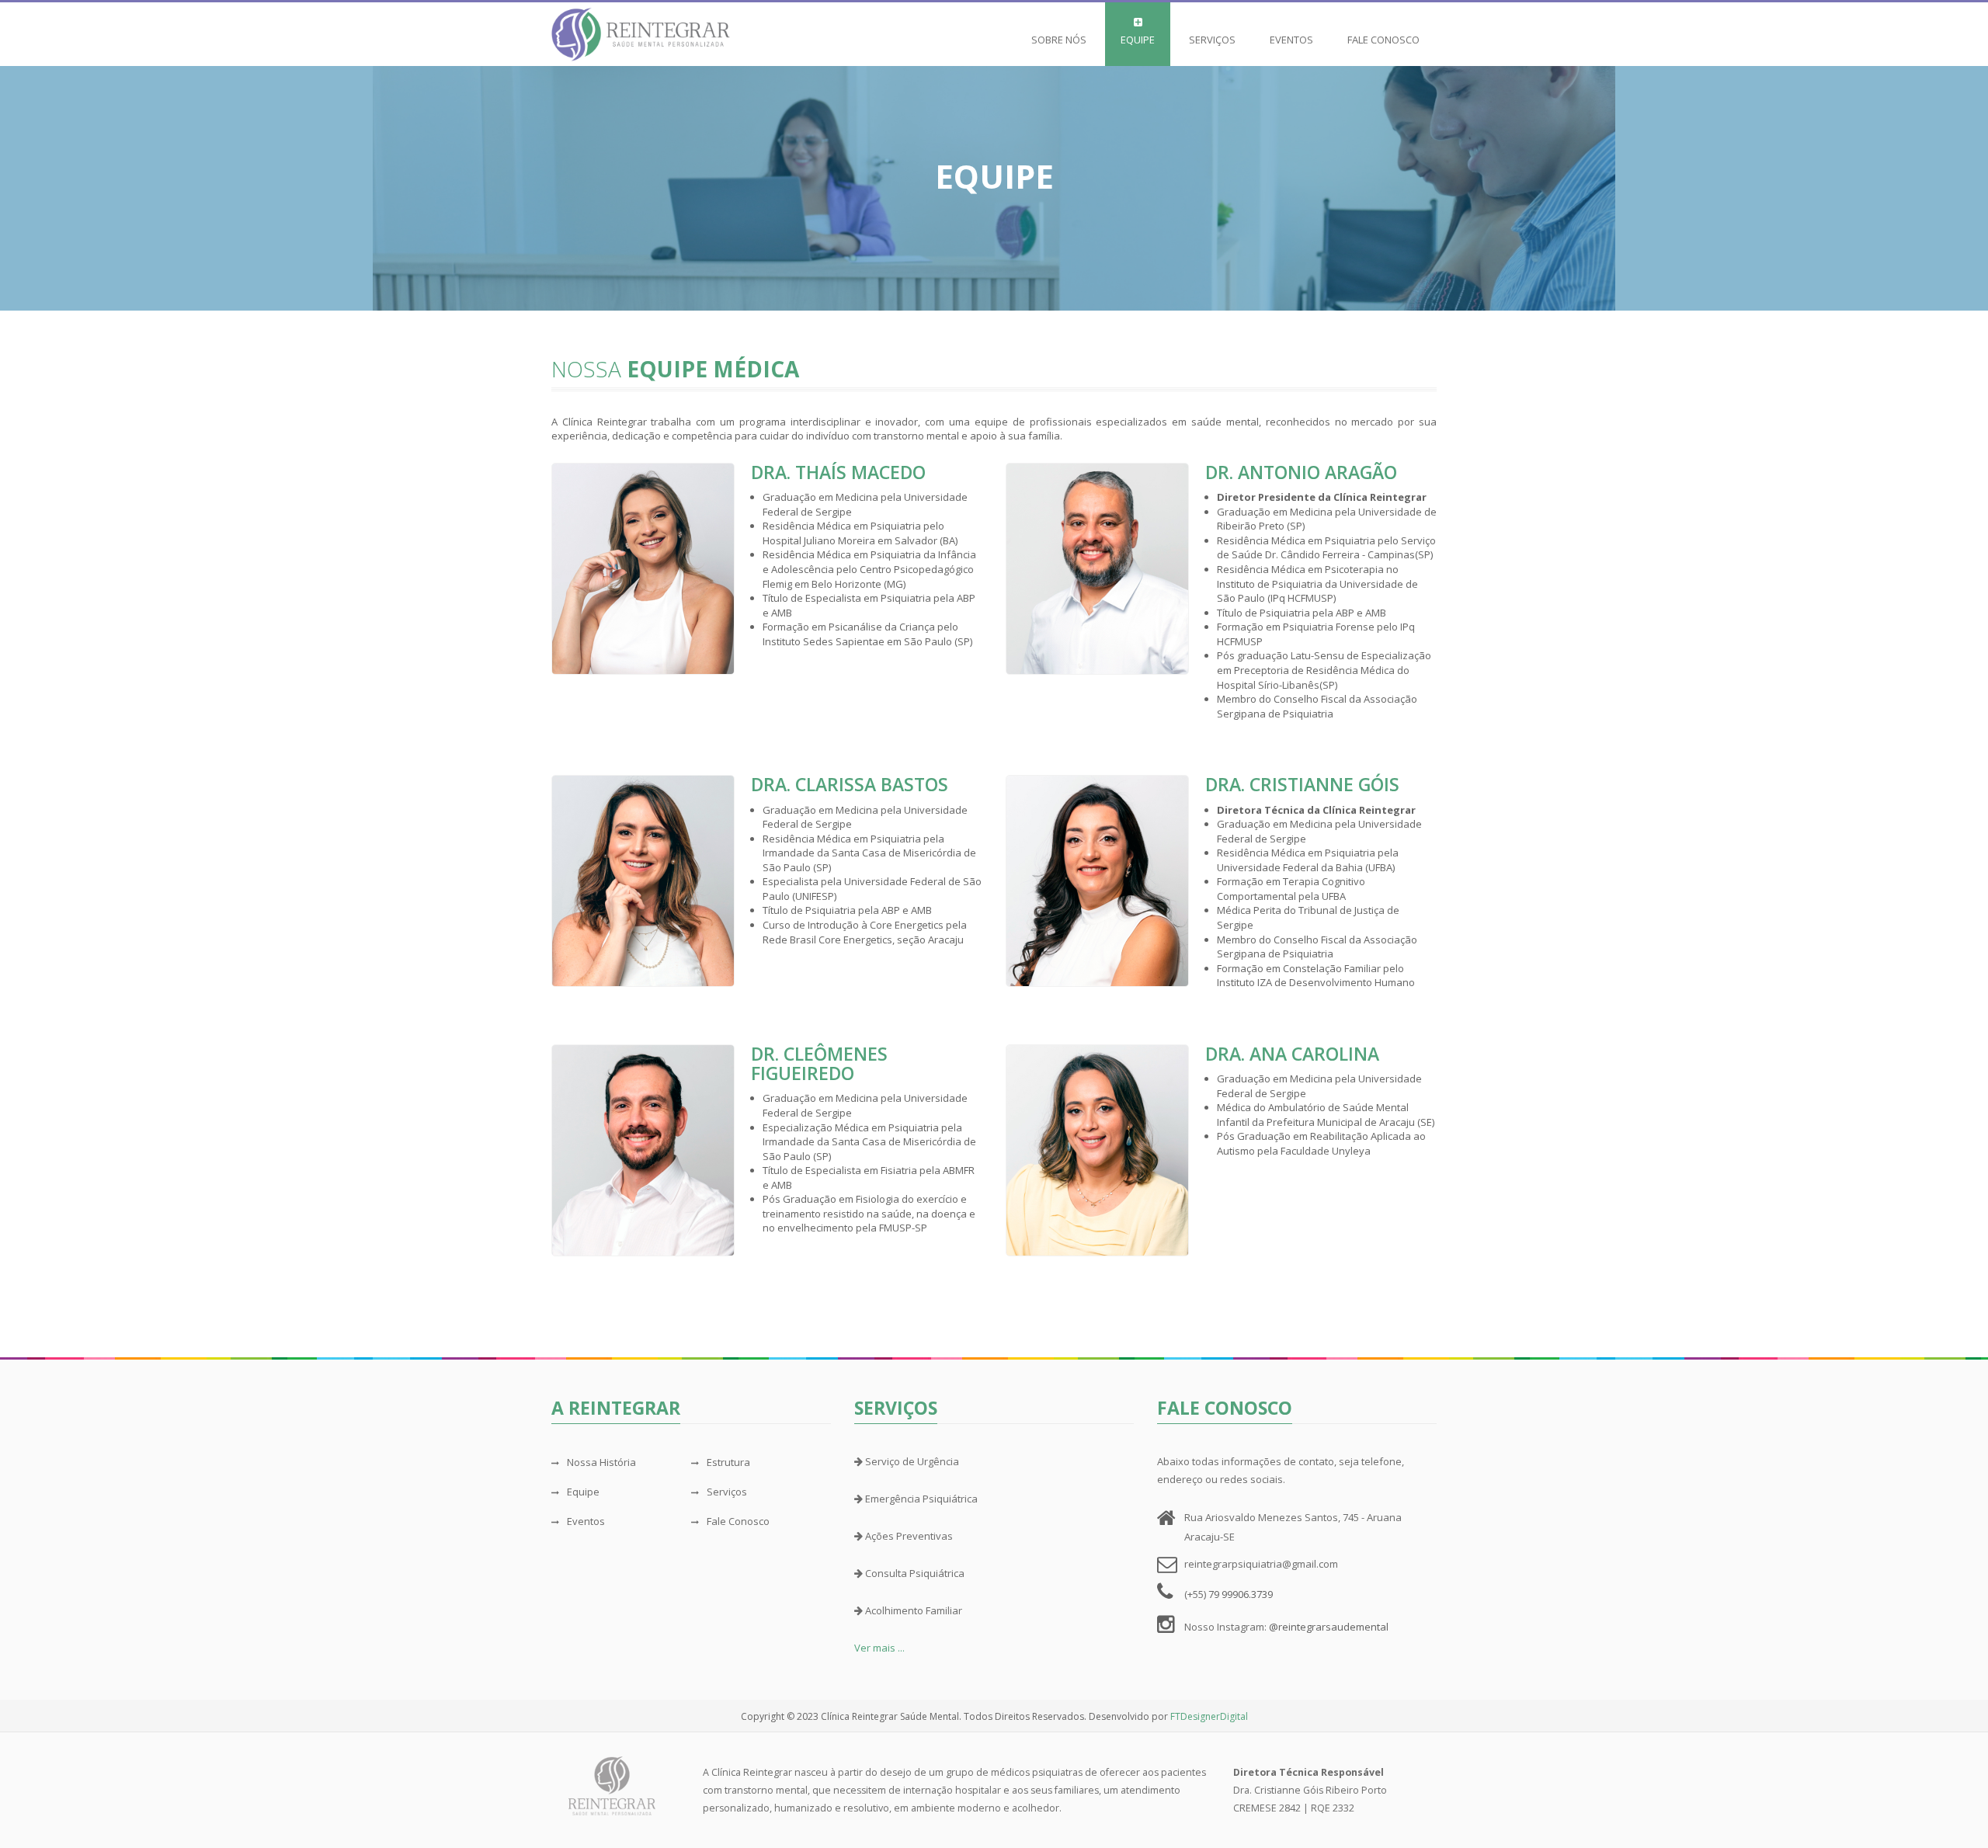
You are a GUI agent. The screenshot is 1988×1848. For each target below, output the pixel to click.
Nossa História (601, 1462)
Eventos (1291, 40)
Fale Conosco (1383, 40)
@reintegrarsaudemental (1329, 1627)
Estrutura (728, 1462)
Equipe (1138, 40)
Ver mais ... (879, 1648)
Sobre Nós (1059, 40)
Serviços (1212, 40)
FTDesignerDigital (1209, 1716)
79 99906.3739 (1241, 1594)
